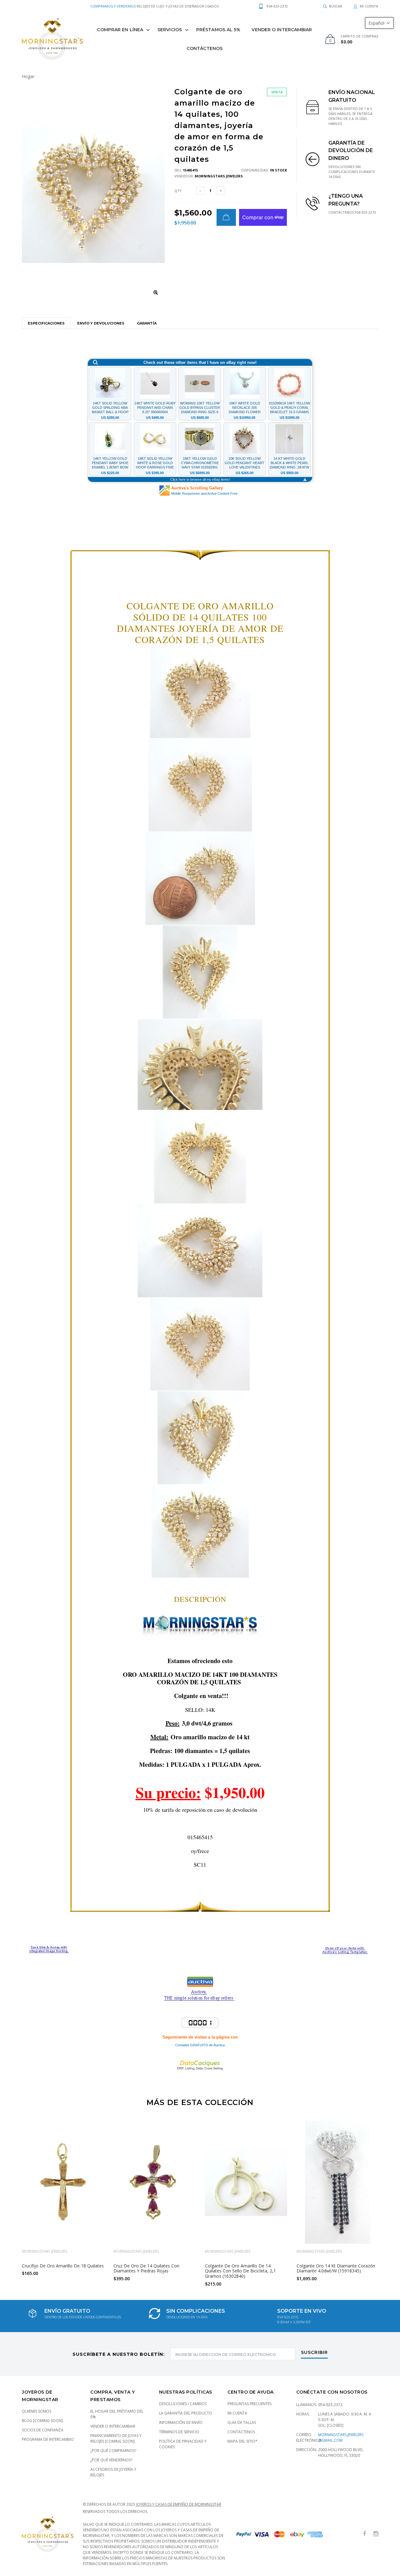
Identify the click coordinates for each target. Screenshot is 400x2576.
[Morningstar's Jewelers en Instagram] (376, 2534)
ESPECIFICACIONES (46, 323)
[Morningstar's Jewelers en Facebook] (364, 2534)
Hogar (28, 76)
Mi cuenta (237, 2413)
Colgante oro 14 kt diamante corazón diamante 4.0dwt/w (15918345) (336, 2268)
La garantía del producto (186, 2413)
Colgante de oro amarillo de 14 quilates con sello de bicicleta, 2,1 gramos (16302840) (240, 2271)
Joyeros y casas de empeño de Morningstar (179, 2504)
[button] (379, 23)
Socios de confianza (43, 2430)
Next (392, 2201)
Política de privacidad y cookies (183, 2444)
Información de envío (181, 2422)
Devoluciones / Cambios (183, 2404)
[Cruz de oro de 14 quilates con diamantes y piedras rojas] (155, 2182)
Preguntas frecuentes (250, 2404)
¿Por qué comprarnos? (113, 2451)
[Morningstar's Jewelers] (52, 39)
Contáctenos (205, 48)
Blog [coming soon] (42, 2421)
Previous (8, 2201)
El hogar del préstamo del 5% (117, 2414)
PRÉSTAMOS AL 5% (218, 30)
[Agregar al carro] (226, 217)
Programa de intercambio (48, 2439)
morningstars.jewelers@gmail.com (341, 2437)
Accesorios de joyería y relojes (113, 2472)
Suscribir (314, 2353)
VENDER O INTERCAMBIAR (282, 30)
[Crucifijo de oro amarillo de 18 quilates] (63, 2182)
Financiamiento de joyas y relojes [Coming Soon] (116, 2438)
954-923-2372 (330, 2405)
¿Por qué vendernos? (111, 2460)
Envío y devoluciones (101, 323)
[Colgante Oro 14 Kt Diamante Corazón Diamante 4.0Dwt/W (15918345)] (338, 2182)
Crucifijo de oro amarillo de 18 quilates (63, 2266)
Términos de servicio (179, 2432)
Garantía (147, 323)
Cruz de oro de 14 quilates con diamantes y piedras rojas (146, 2268)
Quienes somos (37, 2411)
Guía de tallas (242, 2422)
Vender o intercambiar (113, 2426)
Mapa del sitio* (242, 2441)
